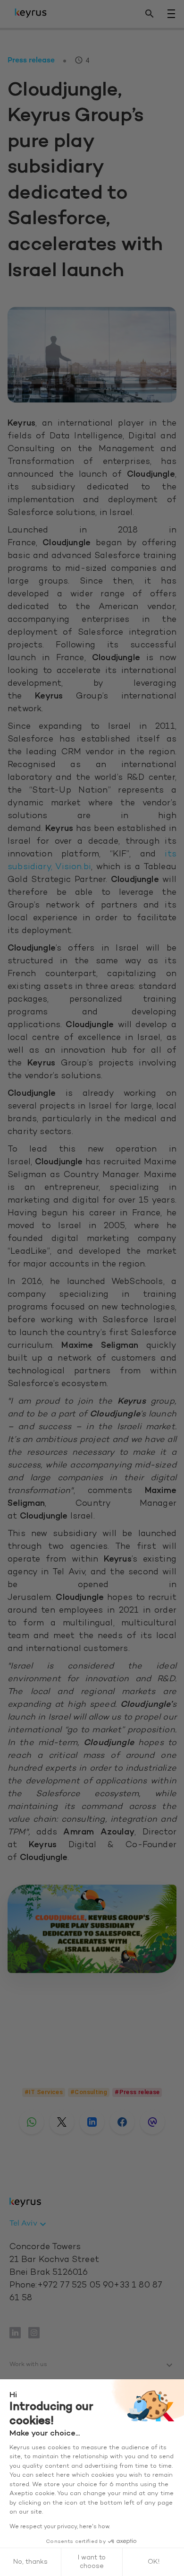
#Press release (137, 2092)
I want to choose (92, 2562)
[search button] (150, 14)
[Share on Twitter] (62, 2122)
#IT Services (44, 2092)
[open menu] (171, 14)
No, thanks (30, 2562)
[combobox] (29, 2224)
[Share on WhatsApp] (32, 2122)
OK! (154, 2562)
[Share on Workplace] (152, 2122)
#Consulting (89, 2092)
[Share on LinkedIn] (92, 2122)
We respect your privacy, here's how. (60, 2527)
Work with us (28, 2365)
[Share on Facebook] (122, 2122)
